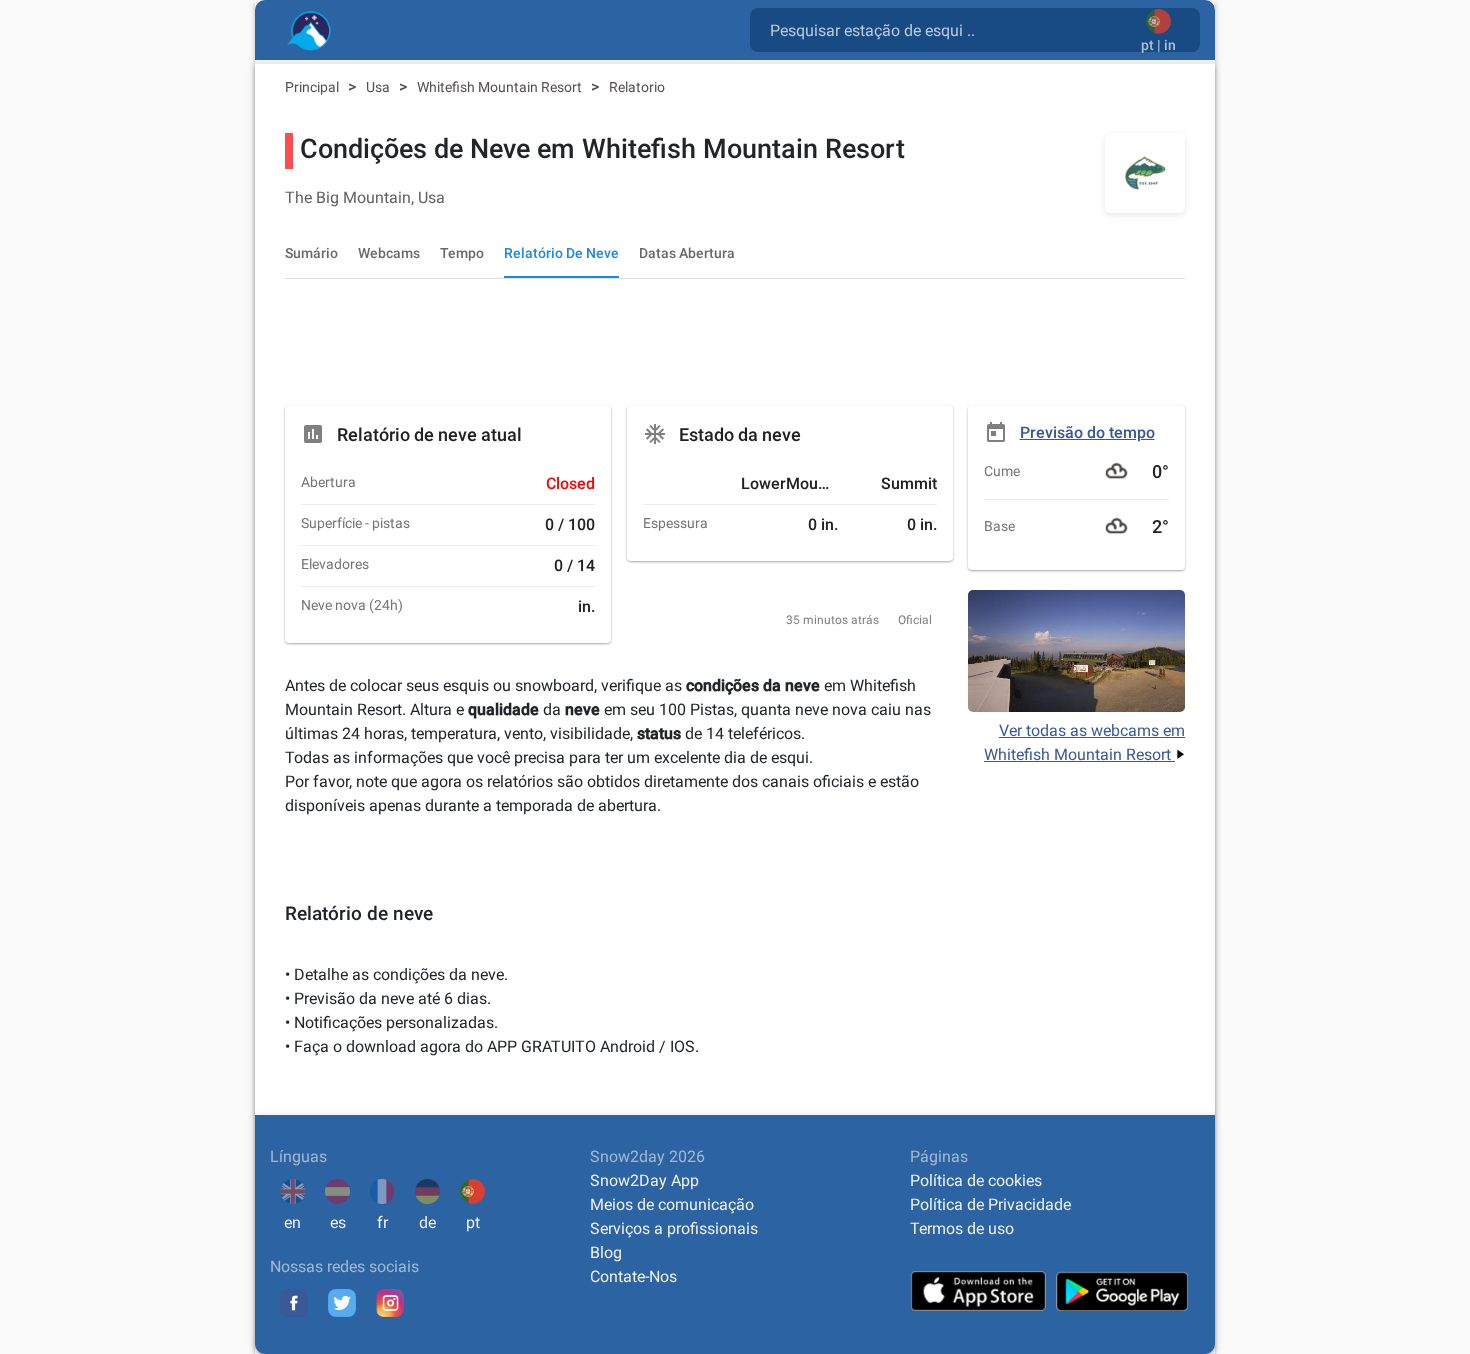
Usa (379, 87)
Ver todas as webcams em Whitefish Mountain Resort (1084, 742)
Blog (606, 1252)
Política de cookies (976, 1180)
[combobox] (949, 29)
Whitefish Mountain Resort (501, 87)
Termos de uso (962, 1228)
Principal (313, 87)
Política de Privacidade (990, 1204)
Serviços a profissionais (674, 1228)
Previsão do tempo (1087, 432)
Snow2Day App (644, 1180)
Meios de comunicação (672, 1204)
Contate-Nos (633, 1276)
